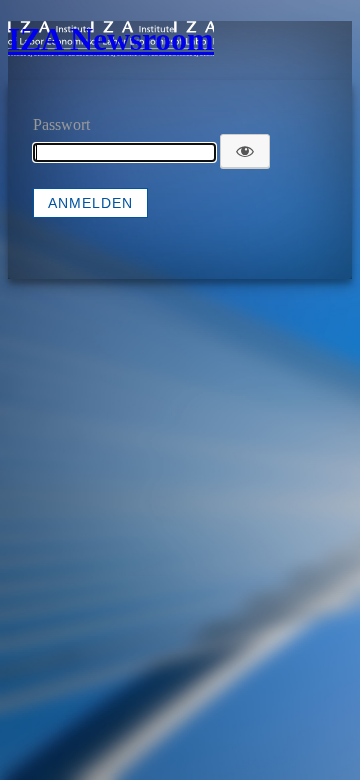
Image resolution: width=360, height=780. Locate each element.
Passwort (61, 124)
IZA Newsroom (111, 39)
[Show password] (245, 151)
